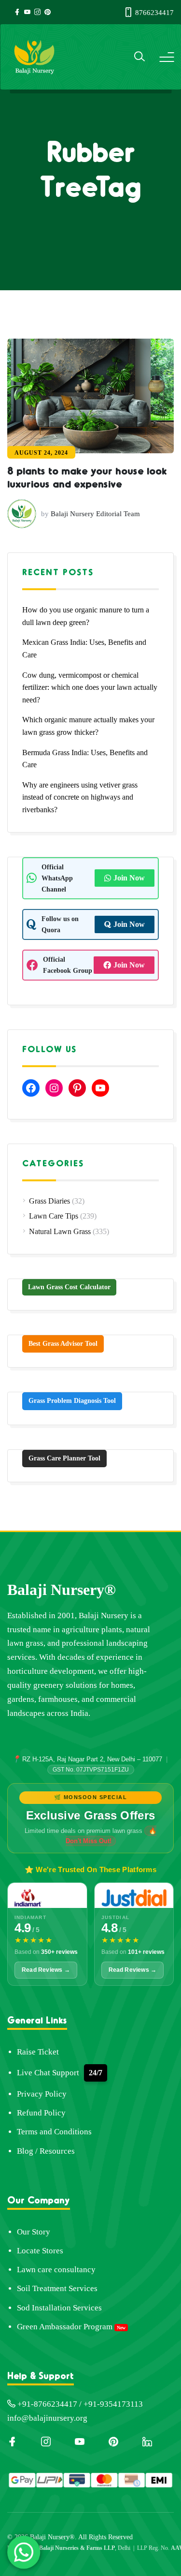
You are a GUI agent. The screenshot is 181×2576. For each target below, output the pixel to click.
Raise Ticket (38, 2052)
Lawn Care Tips (54, 1216)
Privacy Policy (42, 2094)
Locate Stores (40, 2251)
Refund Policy (41, 2113)
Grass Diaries (49, 1201)
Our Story (34, 2232)
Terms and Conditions (54, 2132)
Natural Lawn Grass (60, 1231)
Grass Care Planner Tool (64, 1458)
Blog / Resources (46, 2151)
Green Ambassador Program (65, 2327)
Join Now (129, 878)
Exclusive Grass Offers (91, 1815)
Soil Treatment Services (57, 2288)
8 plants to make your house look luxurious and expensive (87, 476)
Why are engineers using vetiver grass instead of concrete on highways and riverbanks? (80, 797)
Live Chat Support (48, 2073)
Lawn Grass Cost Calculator (69, 1287)
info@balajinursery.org (47, 2418)
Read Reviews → (46, 1970)
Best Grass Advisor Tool (63, 1344)
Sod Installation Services (59, 2308)
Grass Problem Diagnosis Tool (72, 1401)
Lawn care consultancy (56, 2270)
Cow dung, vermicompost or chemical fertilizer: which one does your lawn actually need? (90, 687)
